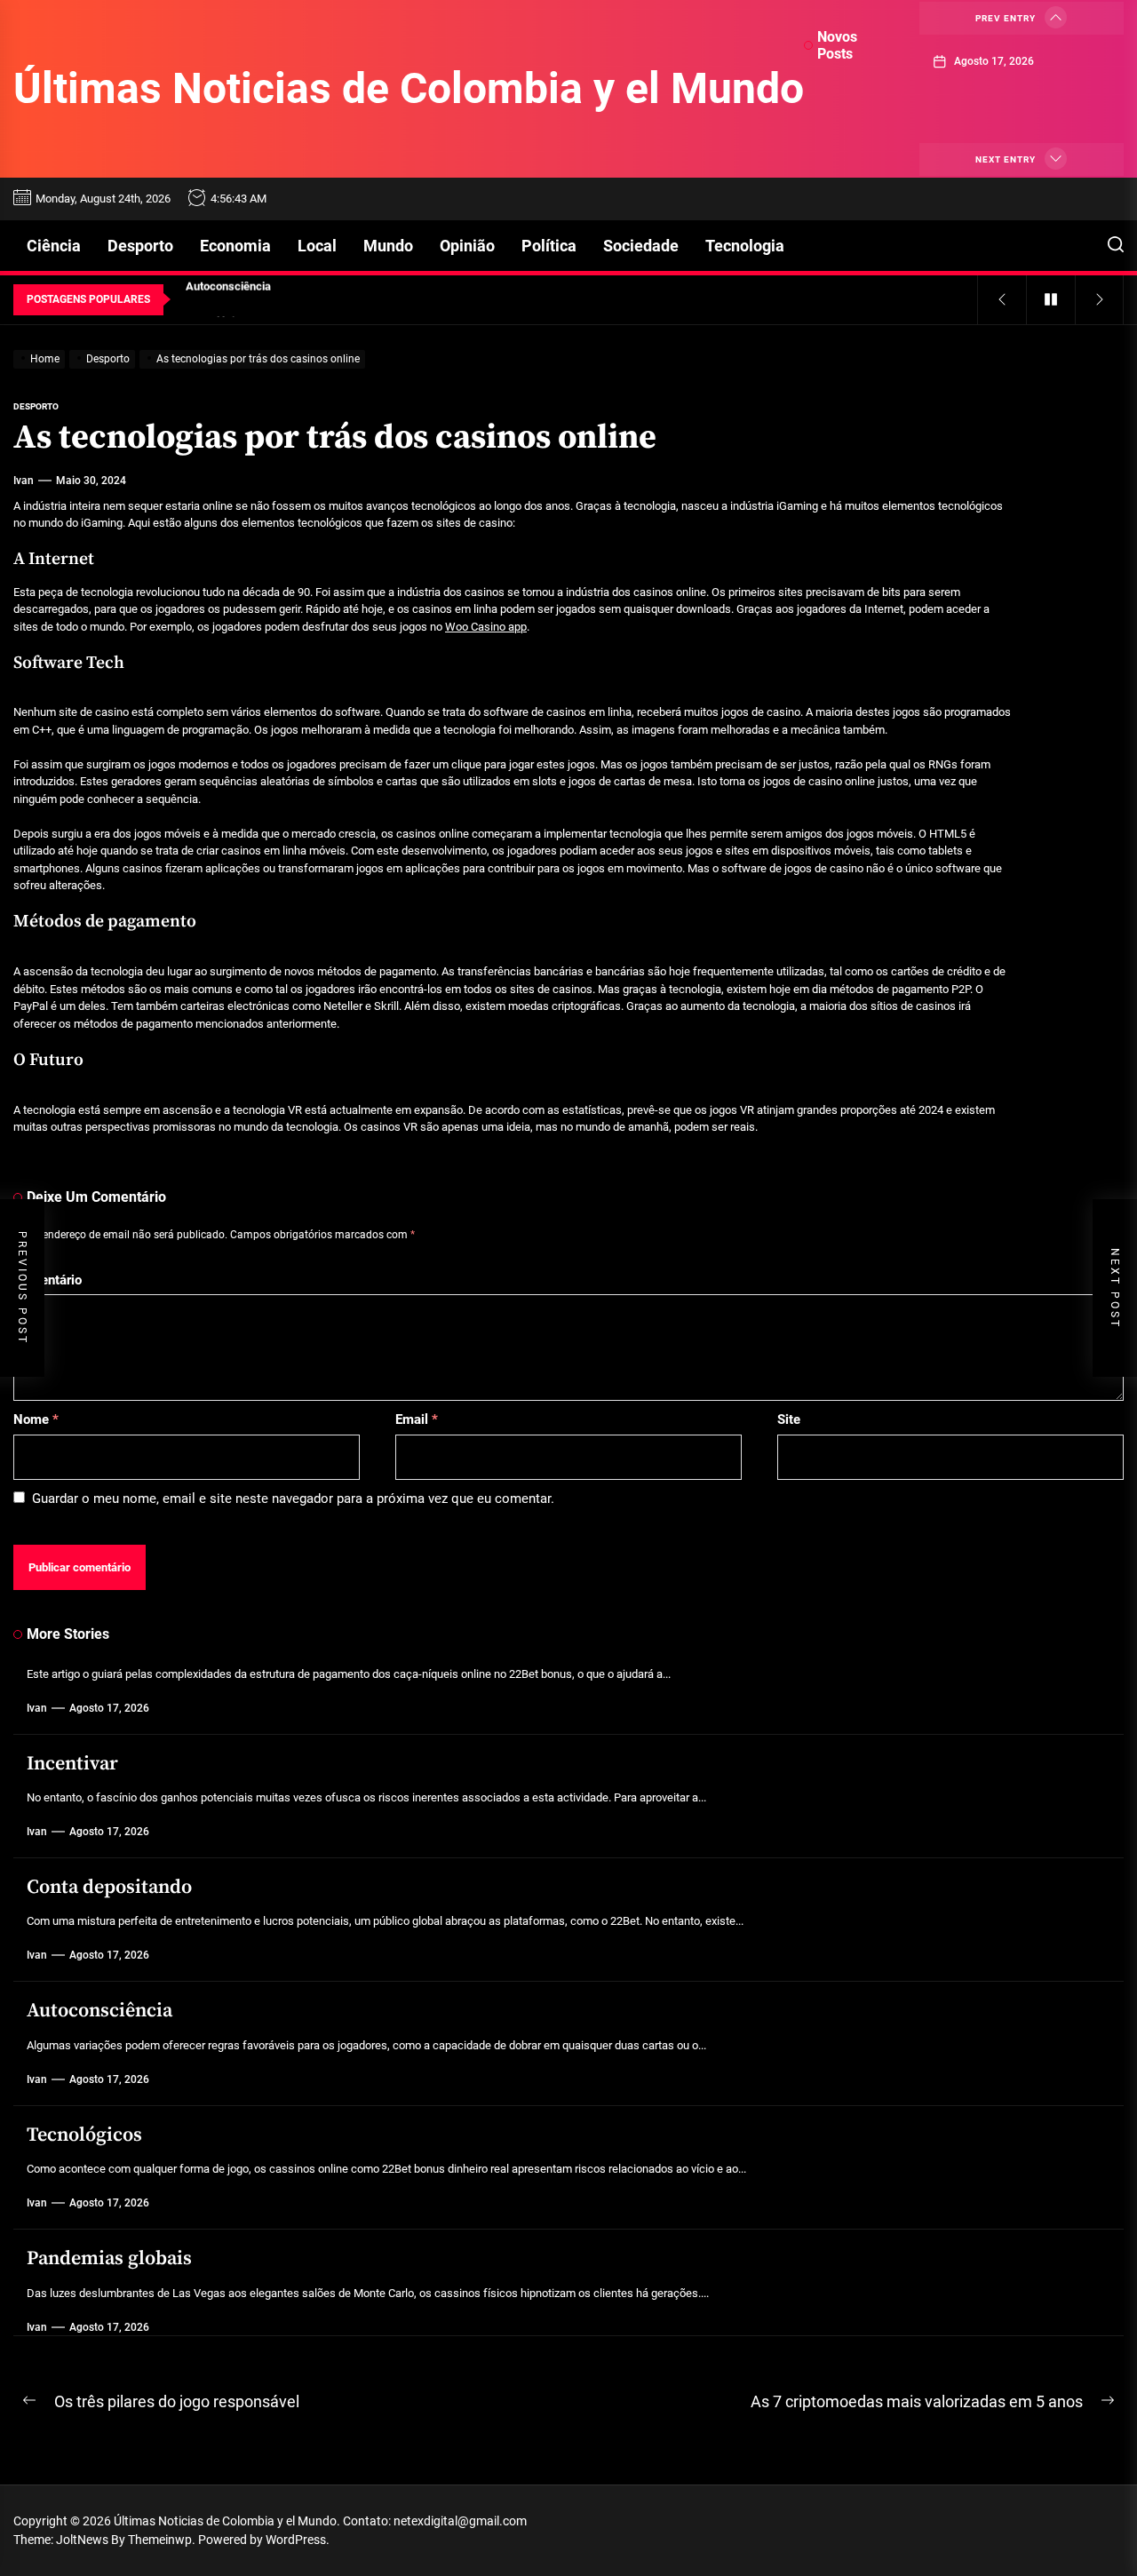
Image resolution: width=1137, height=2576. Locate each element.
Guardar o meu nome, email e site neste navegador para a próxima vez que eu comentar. (293, 1499)
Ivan (24, 481)
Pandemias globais (109, 2258)
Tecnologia (745, 246)
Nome (36, 1419)
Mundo (388, 246)
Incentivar (72, 1764)
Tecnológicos (84, 2135)
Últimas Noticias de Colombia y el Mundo (409, 88)
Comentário (48, 1280)
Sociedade (641, 246)
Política (549, 246)
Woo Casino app (486, 627)
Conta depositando (109, 1887)
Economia (235, 246)
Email (417, 1419)
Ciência (54, 246)
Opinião (467, 246)
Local (317, 246)
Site (789, 1419)
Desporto (140, 246)
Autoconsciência (99, 2011)
